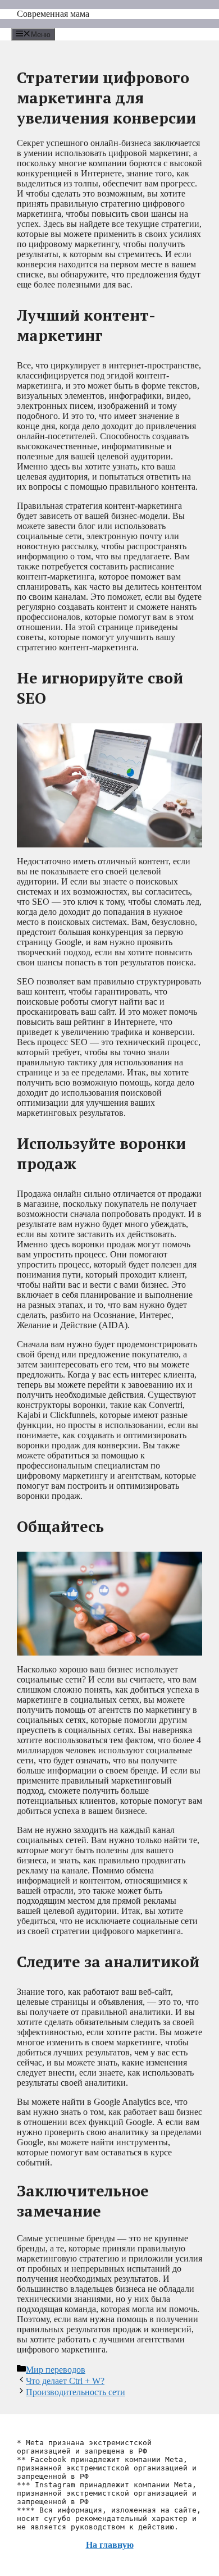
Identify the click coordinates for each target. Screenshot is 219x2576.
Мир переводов (56, 2370)
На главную (110, 2545)
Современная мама (53, 14)
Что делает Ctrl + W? (65, 2381)
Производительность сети (76, 2392)
